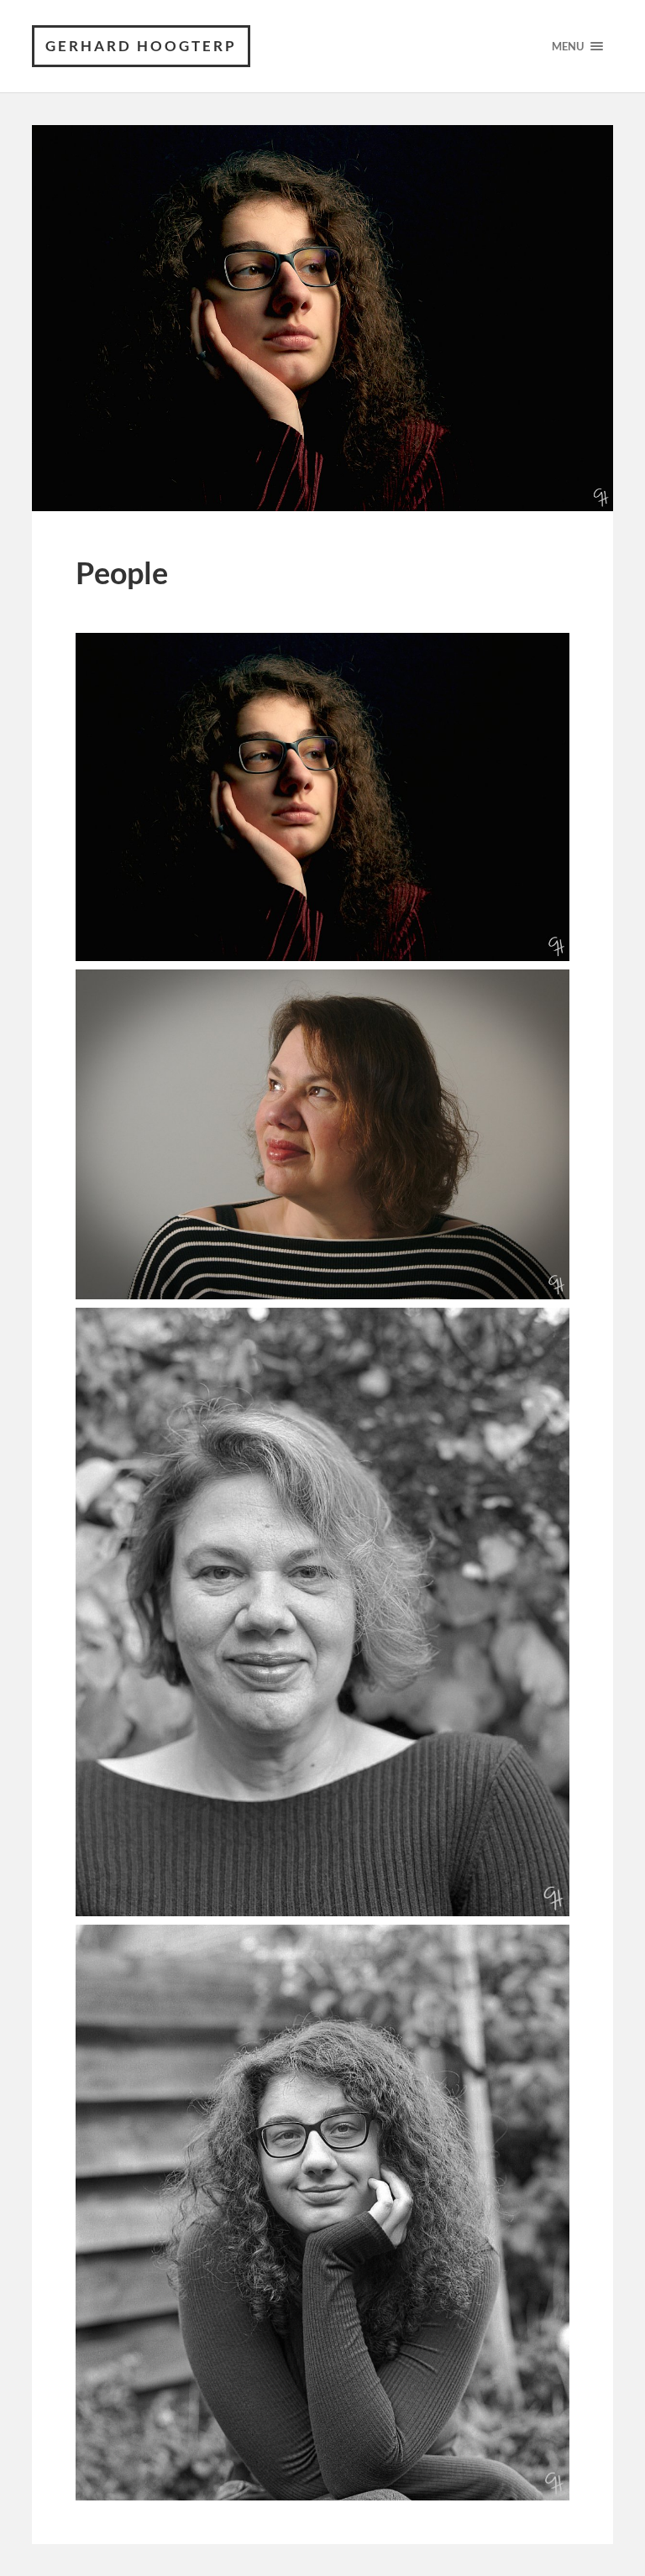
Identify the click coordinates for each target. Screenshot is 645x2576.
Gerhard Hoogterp (141, 46)
